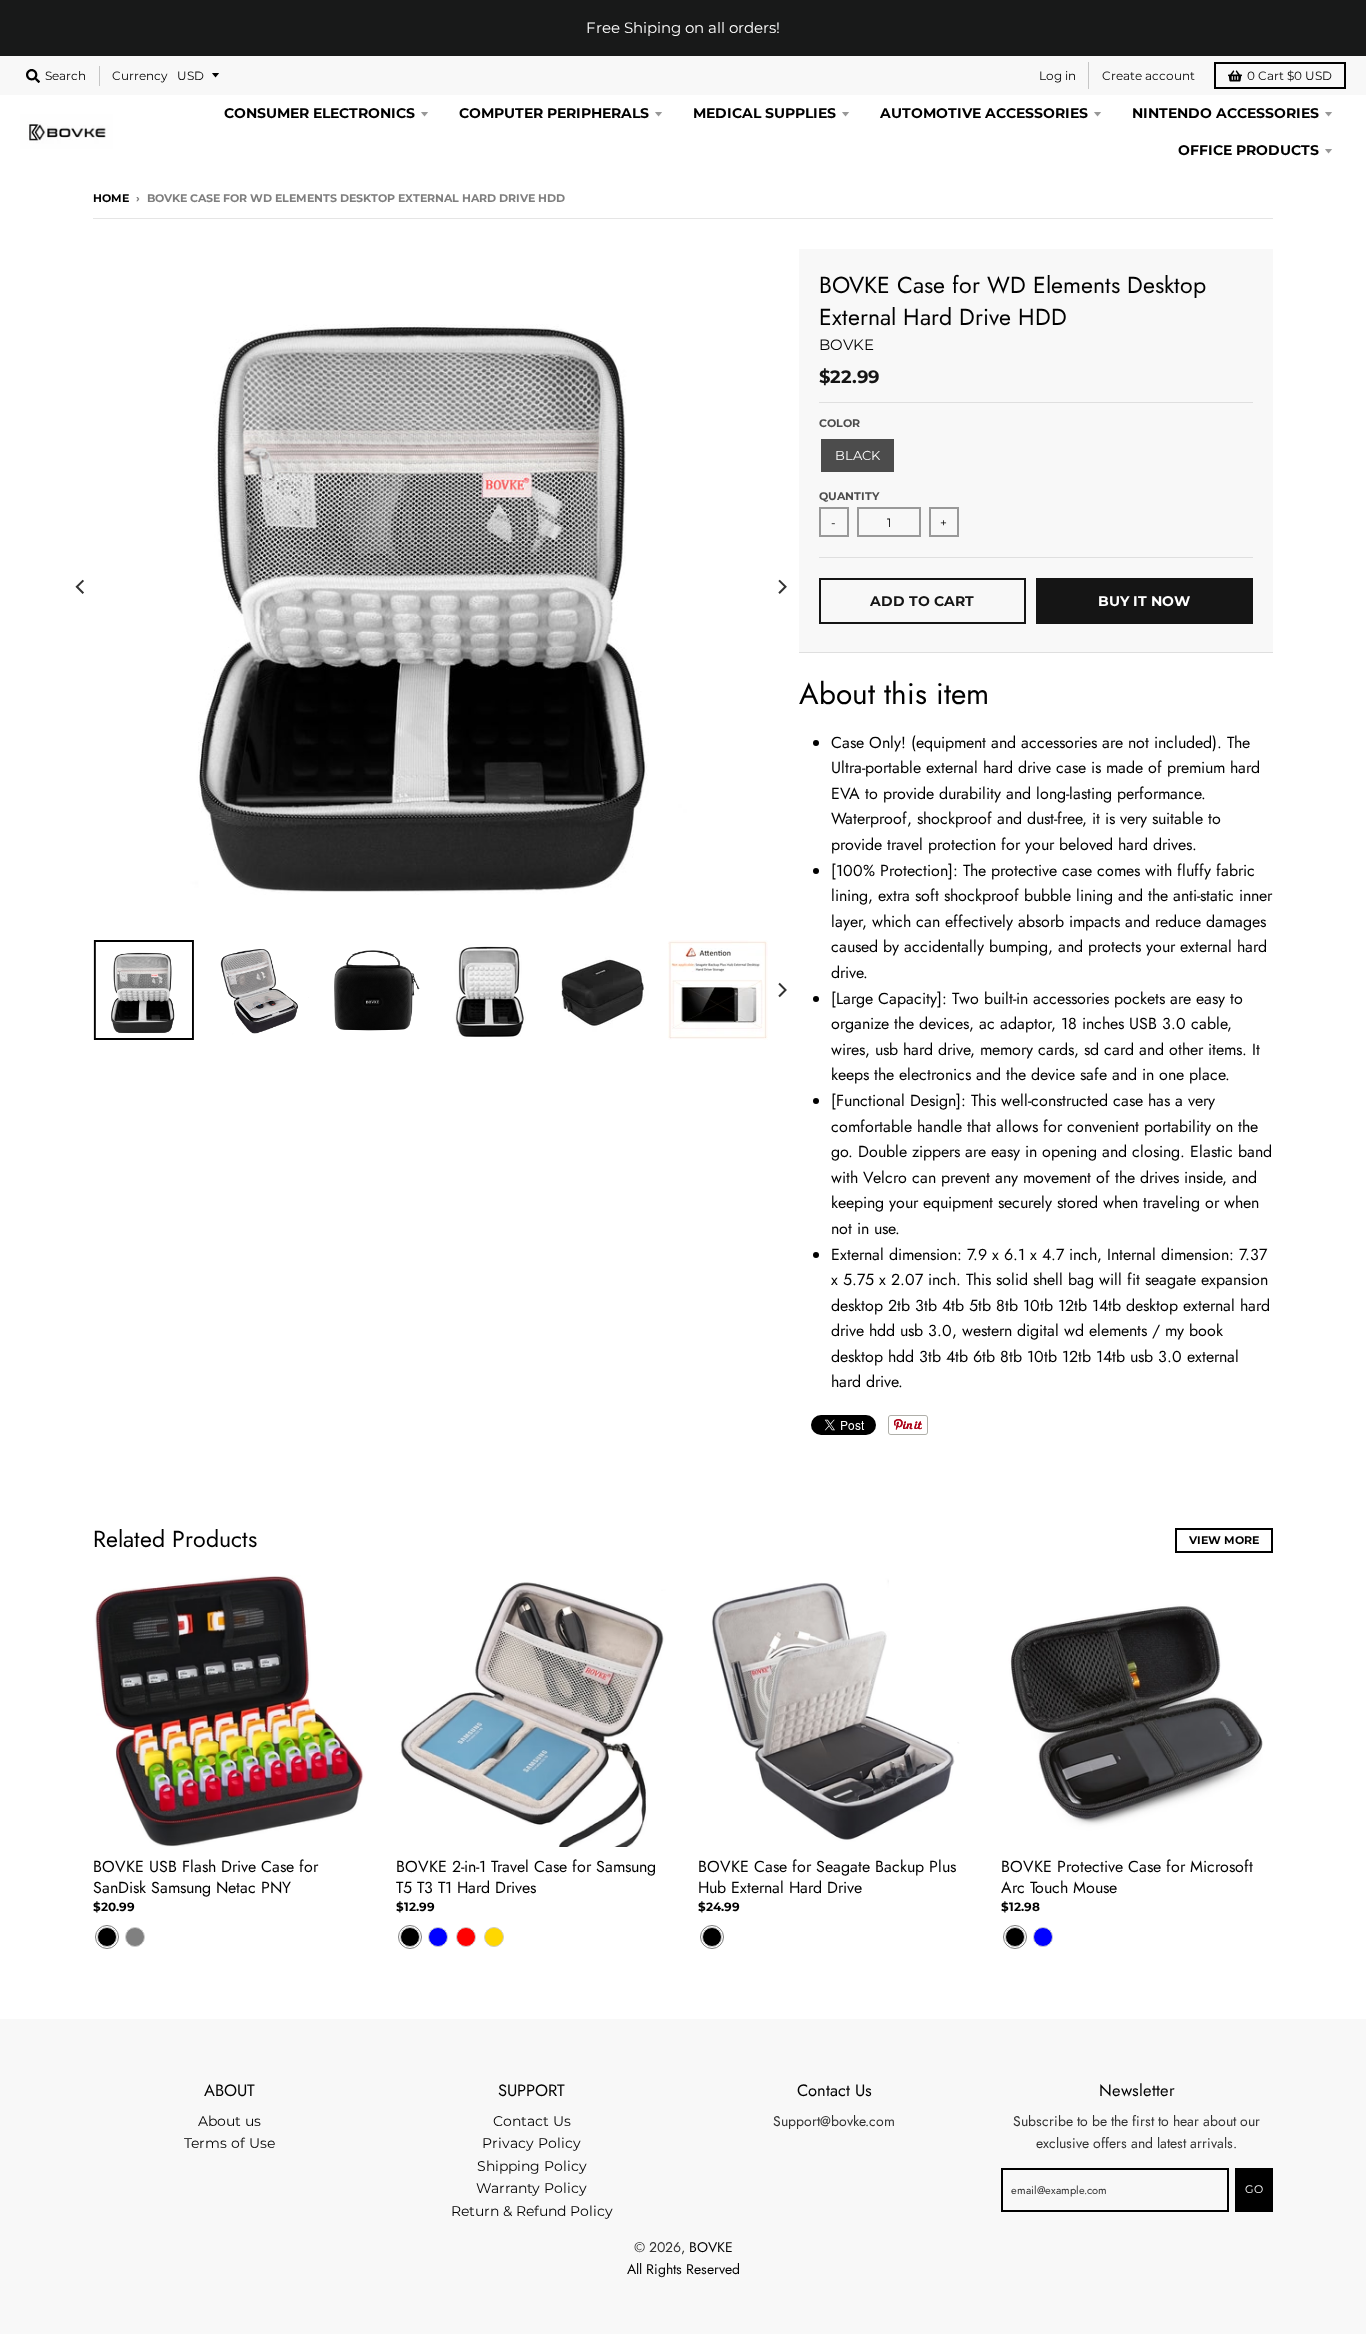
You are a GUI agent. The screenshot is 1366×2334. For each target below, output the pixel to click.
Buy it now (1144, 601)
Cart (1289, 75)
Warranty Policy (531, 2188)
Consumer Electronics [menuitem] (319, 113)
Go (1254, 2189)
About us (229, 2121)
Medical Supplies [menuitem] (764, 113)
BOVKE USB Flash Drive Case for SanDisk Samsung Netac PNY (205, 1877)
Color (839, 423)
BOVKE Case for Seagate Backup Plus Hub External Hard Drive (827, 1877)
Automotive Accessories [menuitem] (984, 113)
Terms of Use (229, 2143)
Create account (1148, 75)
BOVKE (846, 344)
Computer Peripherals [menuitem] (554, 113)
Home (111, 198)
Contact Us (532, 2121)
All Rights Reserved (683, 2269)
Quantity (849, 496)
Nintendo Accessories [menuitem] (1225, 113)
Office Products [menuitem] (1248, 150)
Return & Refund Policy (532, 2211)
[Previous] (81, 587)
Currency (140, 75)
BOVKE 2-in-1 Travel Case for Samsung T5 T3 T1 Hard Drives (526, 1877)
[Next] (781, 587)
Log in (1057, 75)
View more (1224, 1540)
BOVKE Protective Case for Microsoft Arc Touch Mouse (1127, 1877)
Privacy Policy (531, 2143)
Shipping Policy (532, 2166)
